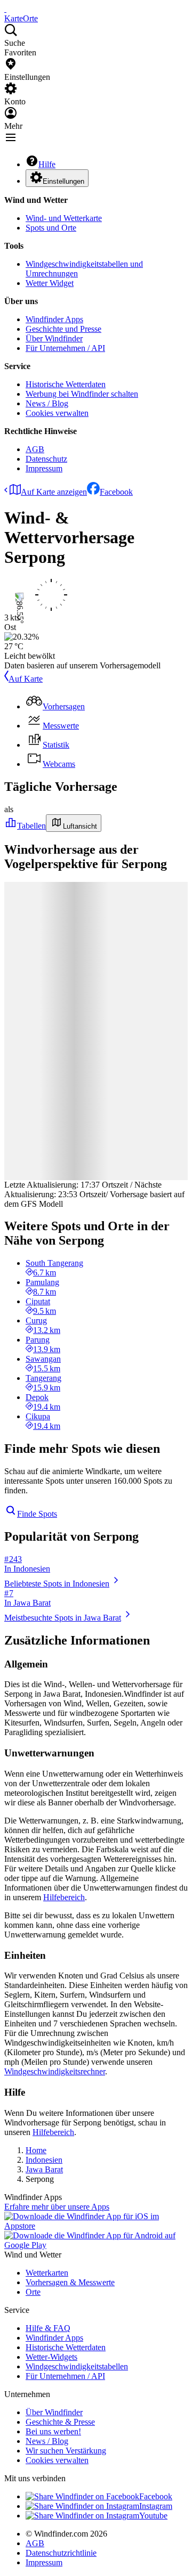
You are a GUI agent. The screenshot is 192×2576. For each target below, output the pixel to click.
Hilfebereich (64, 1897)
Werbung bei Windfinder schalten (82, 394)
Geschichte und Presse (63, 329)
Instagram (156, 2506)
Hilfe (47, 164)
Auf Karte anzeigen (54, 492)
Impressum (44, 468)
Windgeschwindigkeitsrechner (55, 2071)
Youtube (153, 2516)
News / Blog (47, 403)
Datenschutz (46, 459)
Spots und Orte (51, 228)
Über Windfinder (54, 338)
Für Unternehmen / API (65, 348)
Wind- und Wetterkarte (64, 218)
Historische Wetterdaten (66, 384)
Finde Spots (37, 1514)
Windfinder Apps (54, 319)
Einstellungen (63, 181)
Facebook (116, 492)
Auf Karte (26, 679)
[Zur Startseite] (5, 9)
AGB (35, 449)
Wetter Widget (50, 283)
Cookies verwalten (57, 413)
